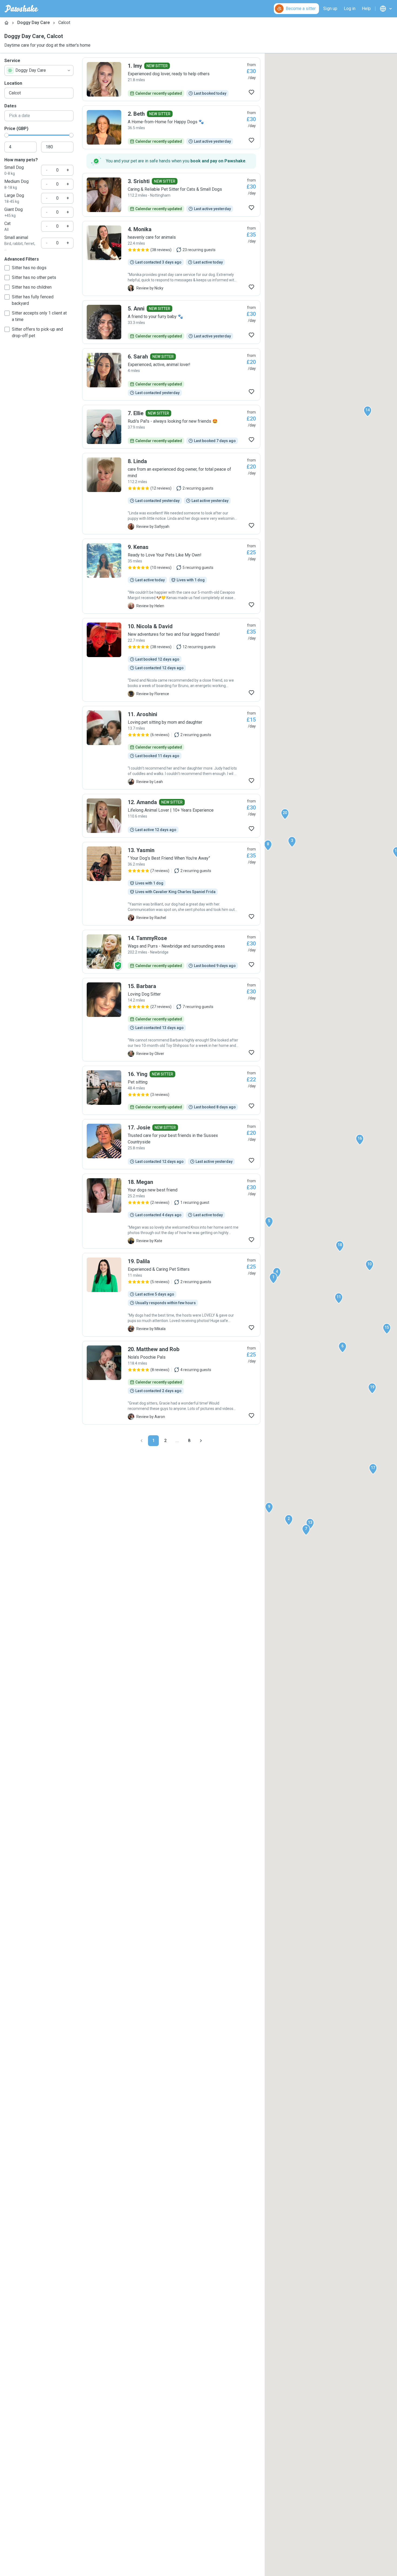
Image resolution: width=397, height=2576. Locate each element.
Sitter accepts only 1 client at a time (39, 316)
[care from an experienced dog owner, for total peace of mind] (171, 494)
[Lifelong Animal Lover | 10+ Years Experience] (171, 816)
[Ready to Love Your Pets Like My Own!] (171, 576)
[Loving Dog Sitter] (171, 1020)
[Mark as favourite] (251, 92)
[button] (273, 1278)
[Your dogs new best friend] (171, 1211)
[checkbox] (7, 268)
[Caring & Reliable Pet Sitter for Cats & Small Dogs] (171, 195)
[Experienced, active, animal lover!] (171, 374)
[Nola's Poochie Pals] (171, 1383)
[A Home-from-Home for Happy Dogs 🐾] (171, 127)
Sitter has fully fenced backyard (33, 300)
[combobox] (39, 70)
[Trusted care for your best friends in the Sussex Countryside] (171, 1144)
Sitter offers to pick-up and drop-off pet (37, 332)
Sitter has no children (32, 287)
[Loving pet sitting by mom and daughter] (171, 748)
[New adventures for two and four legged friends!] (171, 660)
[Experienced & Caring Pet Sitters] (171, 1295)
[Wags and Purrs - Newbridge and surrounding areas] (171, 952)
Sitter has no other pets (34, 277)
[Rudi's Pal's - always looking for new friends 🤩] (171, 427)
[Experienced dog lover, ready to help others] (171, 79)
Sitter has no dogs (29, 268)
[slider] (6, 135)
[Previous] (142, 1441)
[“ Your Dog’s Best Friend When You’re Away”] (171, 884)
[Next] (201, 1441)
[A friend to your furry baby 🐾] (171, 322)
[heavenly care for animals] (171, 258)
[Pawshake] (21, 9)
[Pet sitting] (171, 1090)
